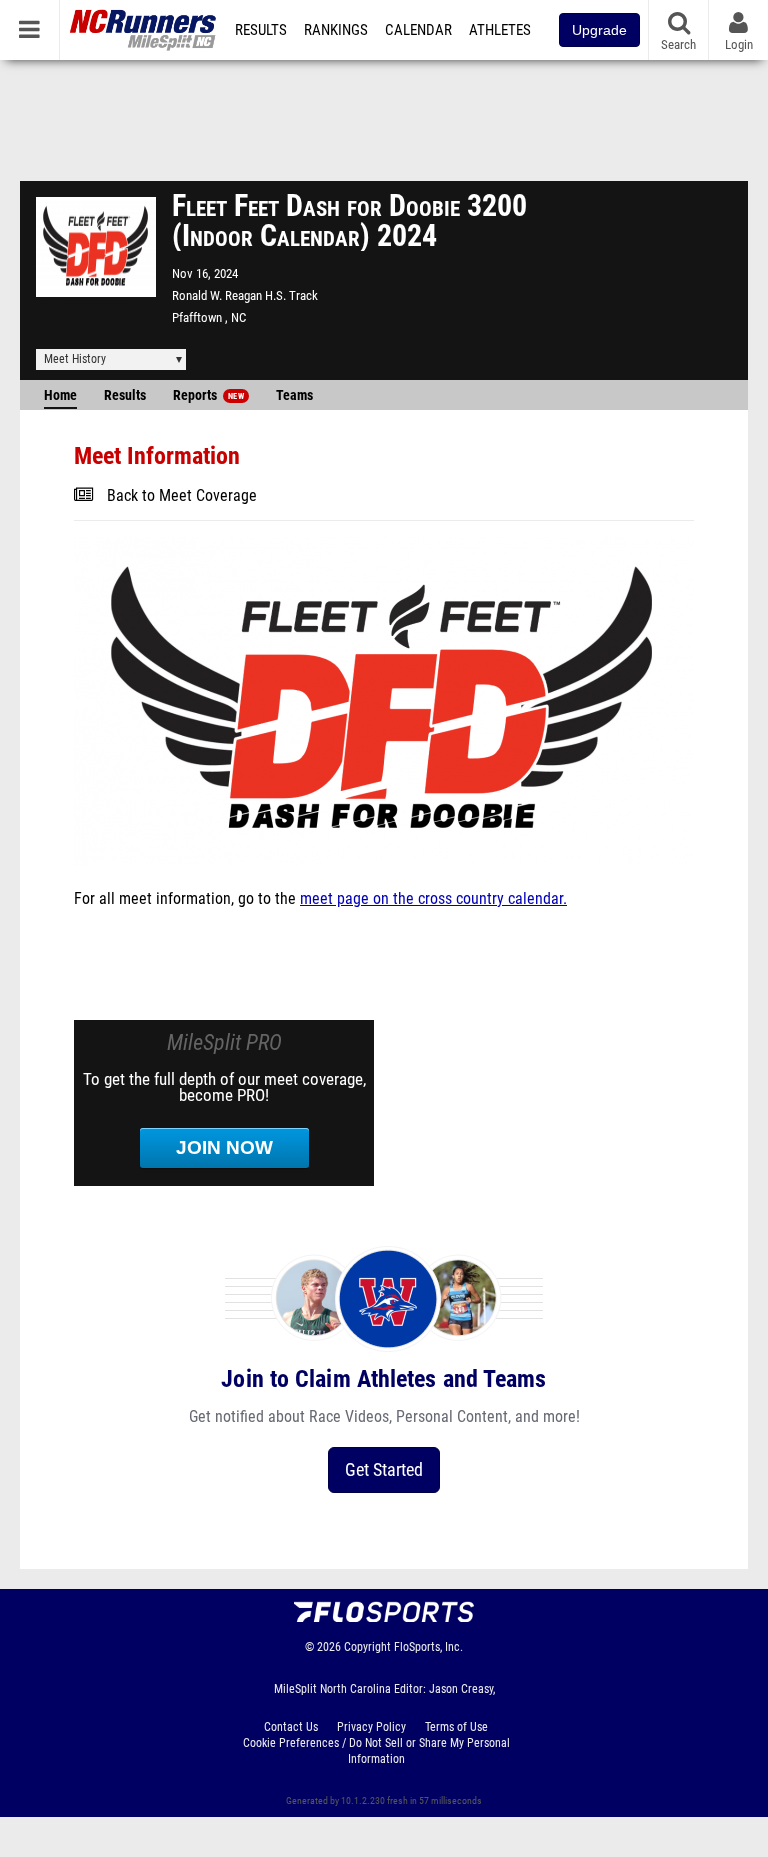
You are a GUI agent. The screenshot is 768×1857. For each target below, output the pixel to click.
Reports (208, 395)
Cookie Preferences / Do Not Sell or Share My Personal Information (376, 1751)
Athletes (500, 30)
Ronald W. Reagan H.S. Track (245, 295)
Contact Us (291, 1727)
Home (60, 395)
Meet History (75, 359)
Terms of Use (456, 1727)
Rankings (336, 30)
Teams (294, 395)
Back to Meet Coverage (182, 496)
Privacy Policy (371, 1727)
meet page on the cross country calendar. (433, 899)
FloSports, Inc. (428, 1647)
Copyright (367, 1647)
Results (261, 30)
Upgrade (599, 30)
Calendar (418, 30)
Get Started (384, 1469)
